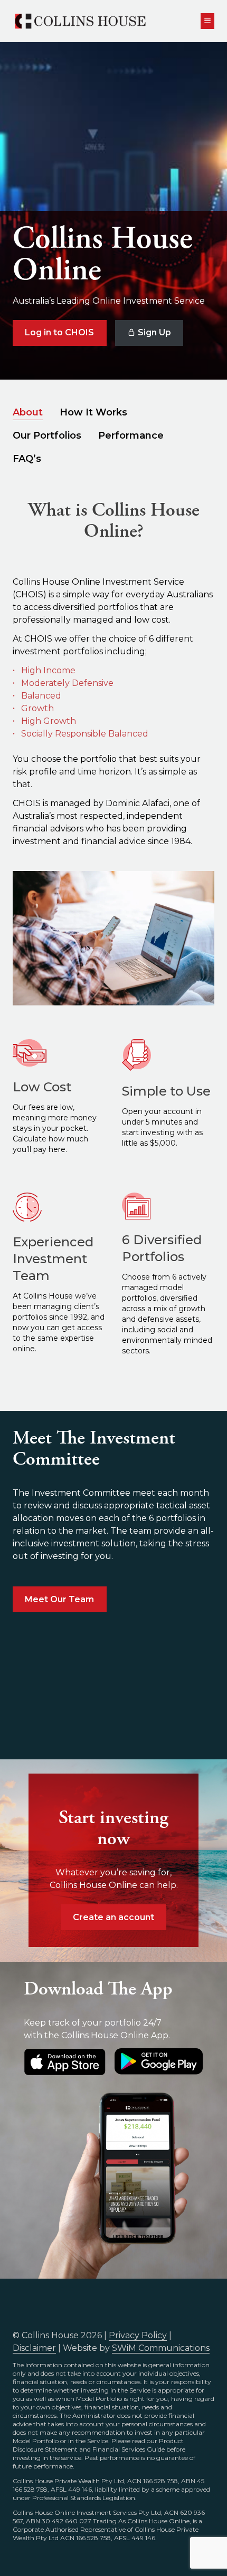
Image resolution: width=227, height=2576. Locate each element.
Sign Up (153, 332)
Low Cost (42, 1087)
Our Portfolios (47, 435)
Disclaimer (34, 2348)
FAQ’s (27, 459)
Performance (131, 435)
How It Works (93, 412)
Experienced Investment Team (53, 1259)
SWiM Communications (161, 2348)
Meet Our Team (59, 1599)
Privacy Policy (138, 2335)
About (28, 412)
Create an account (113, 1917)
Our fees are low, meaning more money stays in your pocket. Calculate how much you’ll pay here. (55, 1128)
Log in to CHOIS (59, 332)
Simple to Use (166, 1091)
